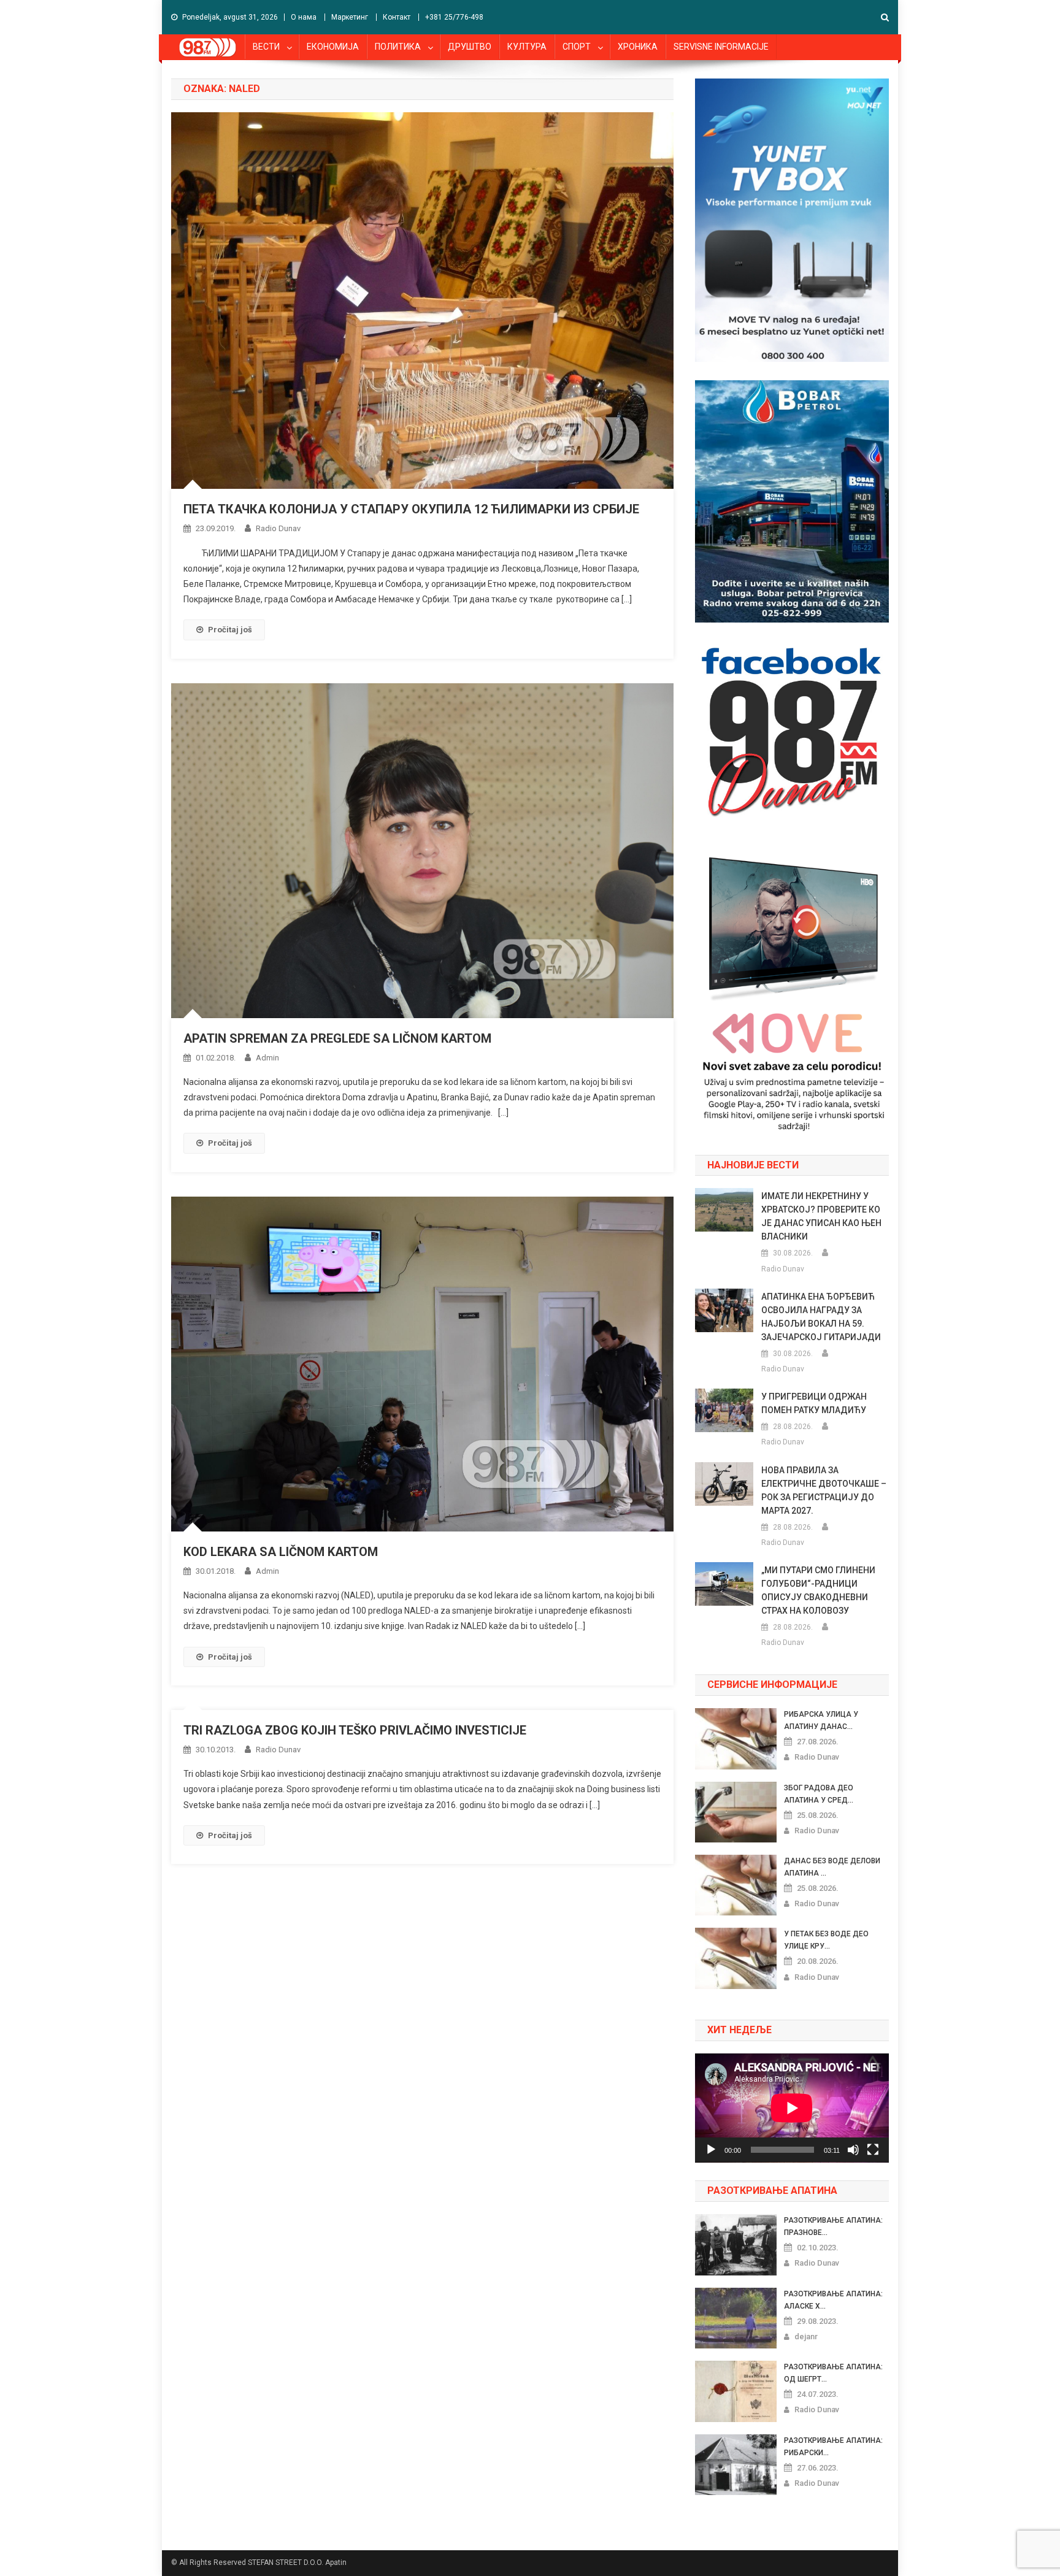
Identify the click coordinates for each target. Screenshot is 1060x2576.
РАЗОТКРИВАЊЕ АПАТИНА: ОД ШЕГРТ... (833, 2373)
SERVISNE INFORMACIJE (721, 47)
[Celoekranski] (873, 2150)
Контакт (397, 17)
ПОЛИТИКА (398, 47)
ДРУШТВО (470, 47)
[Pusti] (711, 2150)
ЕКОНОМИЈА (333, 47)
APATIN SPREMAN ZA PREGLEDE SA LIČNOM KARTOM (337, 1038)
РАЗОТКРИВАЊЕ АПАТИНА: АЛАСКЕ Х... (833, 2300)
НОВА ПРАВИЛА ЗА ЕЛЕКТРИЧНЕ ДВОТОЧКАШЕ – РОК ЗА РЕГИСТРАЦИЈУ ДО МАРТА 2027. (824, 1490)
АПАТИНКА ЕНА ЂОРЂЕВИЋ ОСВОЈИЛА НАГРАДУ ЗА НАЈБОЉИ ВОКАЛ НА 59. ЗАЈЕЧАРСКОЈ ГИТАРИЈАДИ (821, 1317)
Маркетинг (350, 17)
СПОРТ (577, 47)
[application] (792, 2108)
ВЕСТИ (266, 47)
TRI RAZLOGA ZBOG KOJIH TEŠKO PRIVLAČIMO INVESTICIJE (355, 1730)
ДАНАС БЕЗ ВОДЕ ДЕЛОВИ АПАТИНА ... (832, 1867)
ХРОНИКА (638, 47)
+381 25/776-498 (454, 17)
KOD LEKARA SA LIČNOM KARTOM (281, 1552)
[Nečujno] (853, 2150)
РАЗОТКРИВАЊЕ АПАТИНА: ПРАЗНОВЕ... (833, 2226)
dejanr (806, 2336)
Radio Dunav (278, 528)
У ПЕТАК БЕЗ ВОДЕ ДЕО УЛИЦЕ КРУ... (826, 1940)
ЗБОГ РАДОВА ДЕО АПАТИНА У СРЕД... (819, 1794)
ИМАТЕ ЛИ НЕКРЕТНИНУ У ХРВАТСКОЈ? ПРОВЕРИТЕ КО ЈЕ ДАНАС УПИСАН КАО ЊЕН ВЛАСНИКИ (821, 1216)
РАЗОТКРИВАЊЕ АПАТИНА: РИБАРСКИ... (833, 2447)
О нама (304, 17)
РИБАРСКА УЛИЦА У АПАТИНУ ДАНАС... (821, 1720)
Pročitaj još (230, 630)
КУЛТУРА (527, 47)
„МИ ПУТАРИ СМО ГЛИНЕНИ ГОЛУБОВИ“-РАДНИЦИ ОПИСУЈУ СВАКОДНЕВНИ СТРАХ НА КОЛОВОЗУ (818, 1590)
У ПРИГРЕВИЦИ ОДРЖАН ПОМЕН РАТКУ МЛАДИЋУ (814, 1403)
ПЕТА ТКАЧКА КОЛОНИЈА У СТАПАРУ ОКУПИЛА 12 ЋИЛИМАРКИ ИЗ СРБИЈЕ (411, 509)
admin (267, 1058)
